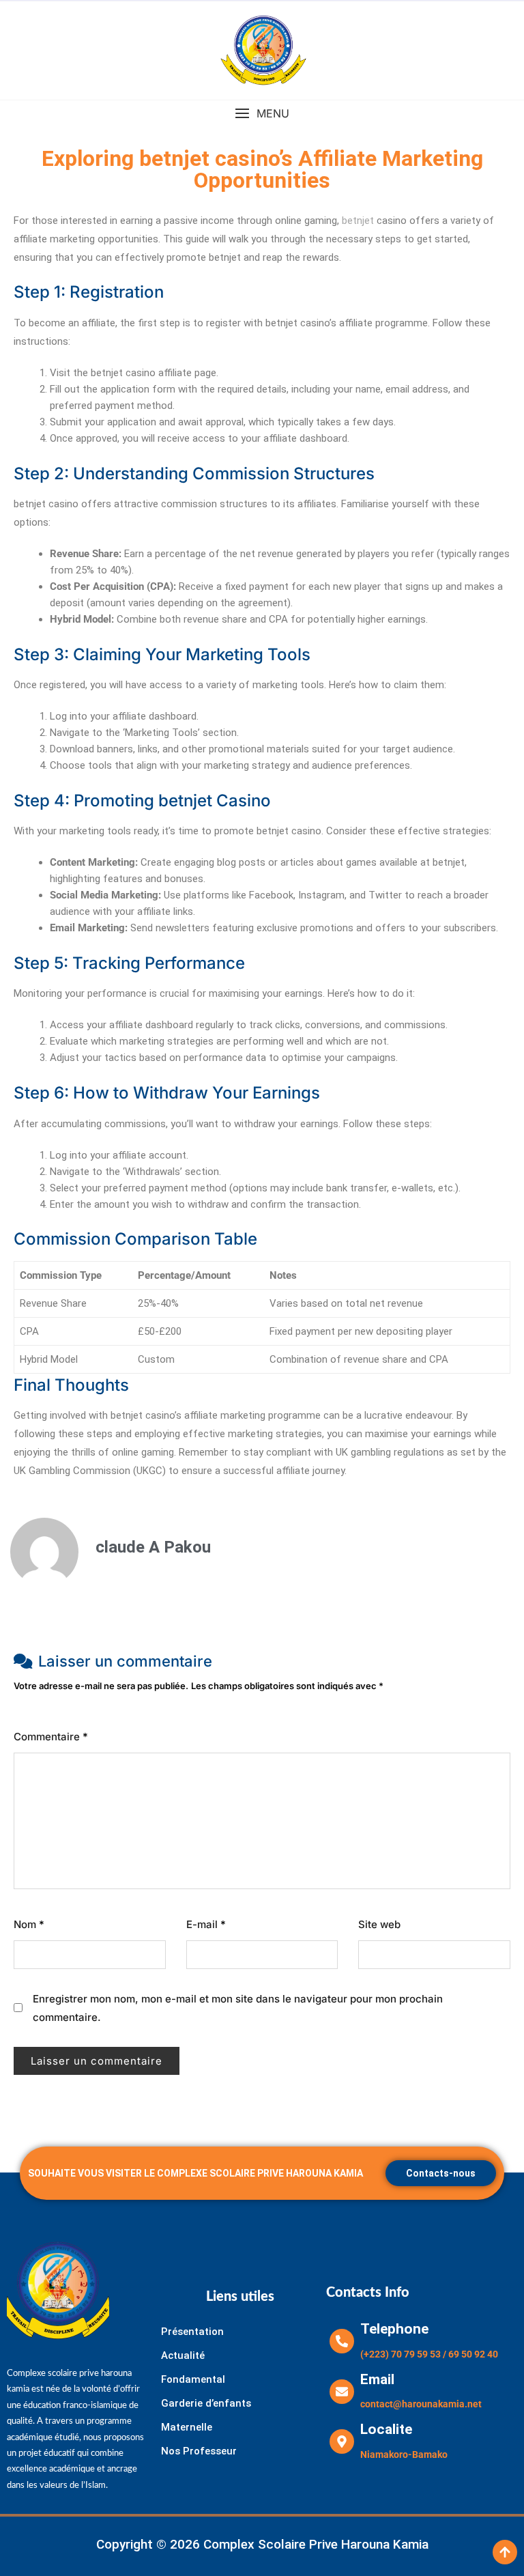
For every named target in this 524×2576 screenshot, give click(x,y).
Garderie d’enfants (206, 2403)
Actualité (183, 2355)
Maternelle (187, 2427)
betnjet (358, 221)
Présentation (192, 2332)
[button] (262, 114)
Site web (379, 1924)
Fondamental (193, 2379)
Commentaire (51, 1737)
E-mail (206, 1924)
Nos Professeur (199, 2451)
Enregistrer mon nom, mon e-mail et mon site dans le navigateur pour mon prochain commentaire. (238, 2008)
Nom (29, 1924)
